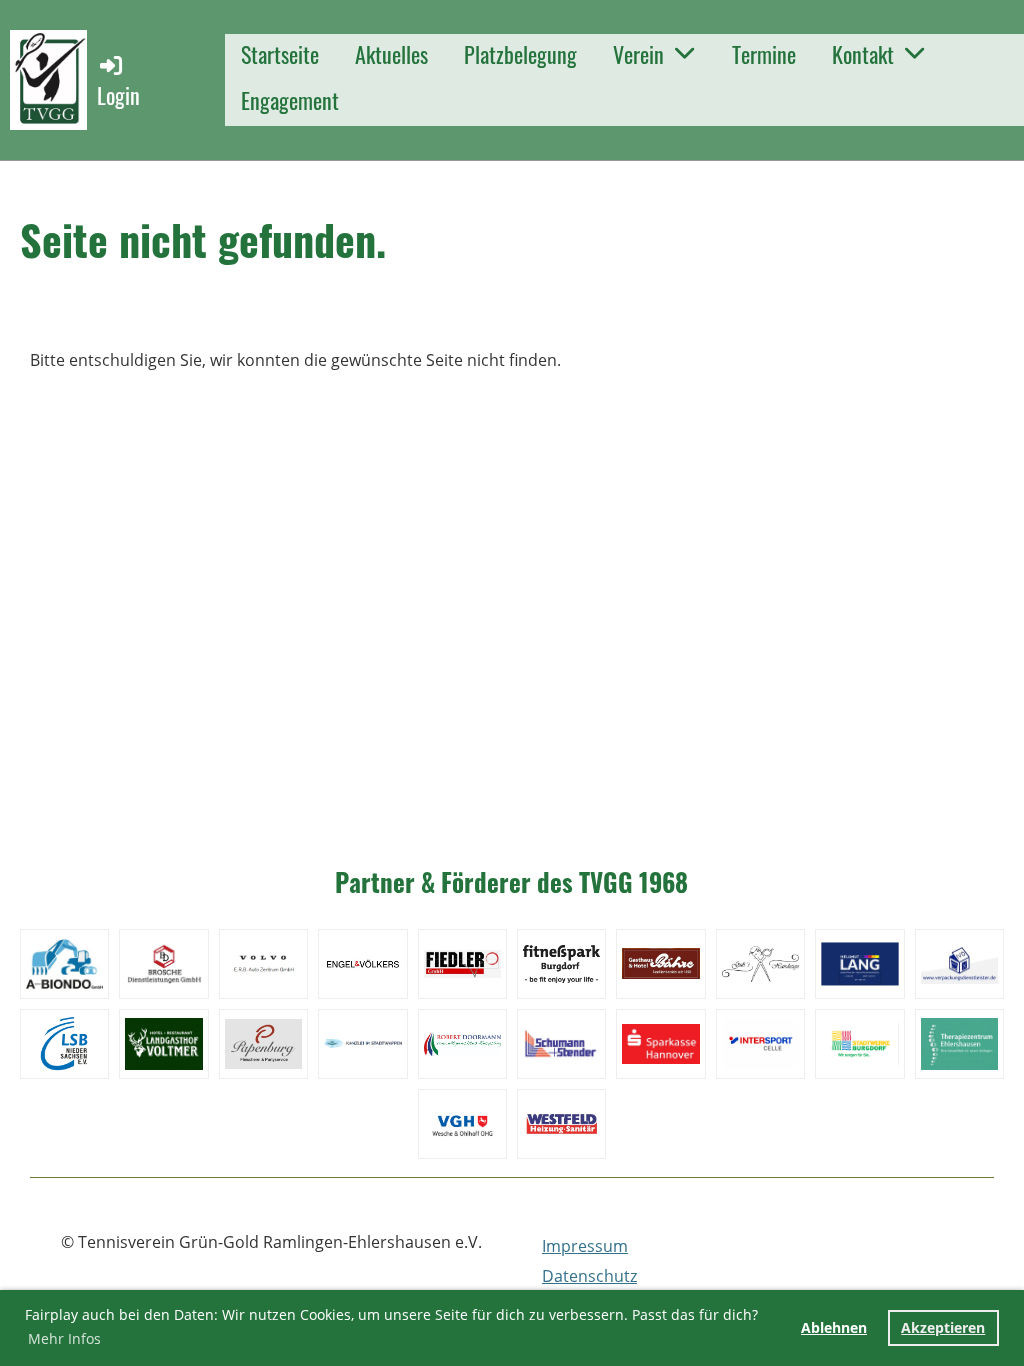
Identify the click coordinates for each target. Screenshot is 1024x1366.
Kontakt (863, 54)
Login (118, 95)
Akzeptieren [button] (943, 1327)
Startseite (280, 54)
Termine (764, 54)
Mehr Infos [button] (64, 1338)
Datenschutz (589, 1276)
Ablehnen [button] (834, 1327)
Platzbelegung (520, 54)
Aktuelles (391, 54)
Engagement (290, 100)
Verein (638, 54)
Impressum (585, 1246)
